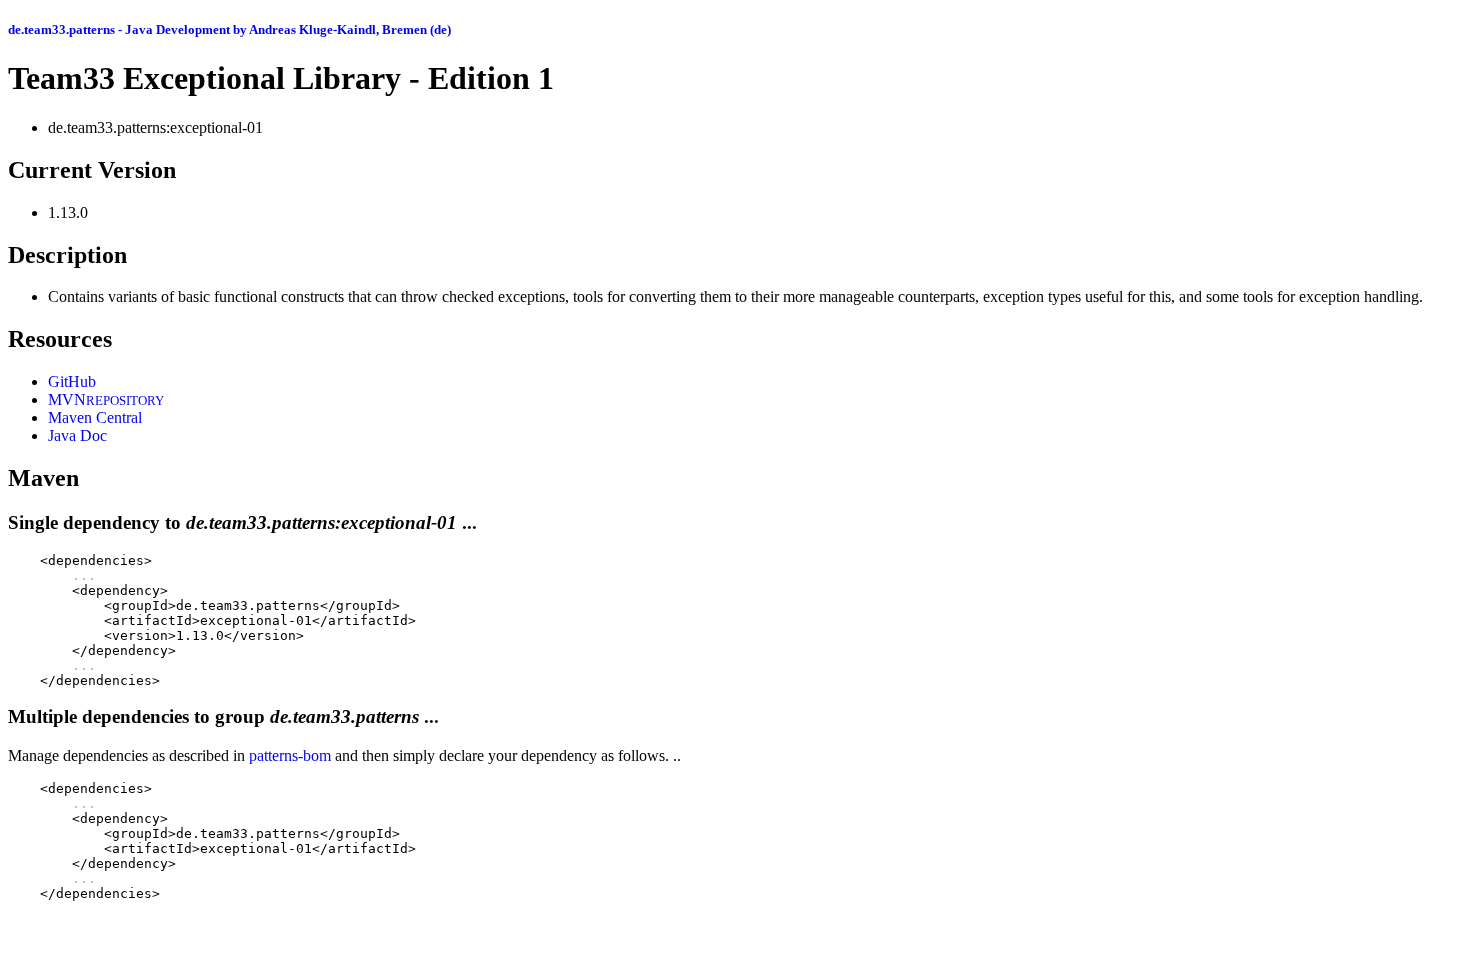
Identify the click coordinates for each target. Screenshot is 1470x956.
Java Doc (77, 435)
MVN (106, 399)
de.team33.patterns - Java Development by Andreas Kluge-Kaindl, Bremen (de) (229, 29)
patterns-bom (290, 755)
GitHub (72, 381)
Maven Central (95, 417)
